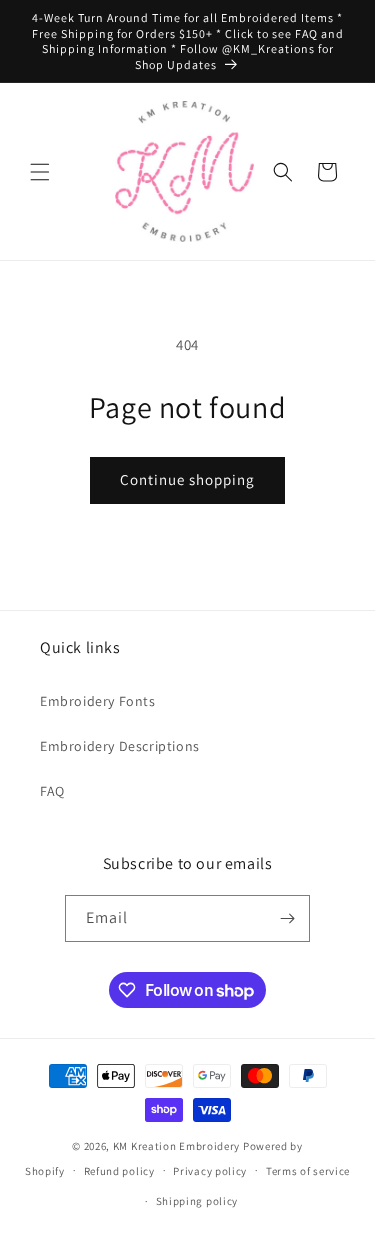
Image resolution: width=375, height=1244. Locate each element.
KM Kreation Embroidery (176, 1146)
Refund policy (119, 1171)
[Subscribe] (287, 918)
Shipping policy (197, 1201)
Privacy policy (210, 1171)
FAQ (52, 791)
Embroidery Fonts (98, 701)
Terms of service (308, 1171)
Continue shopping (187, 479)
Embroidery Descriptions (120, 746)
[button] (40, 172)
